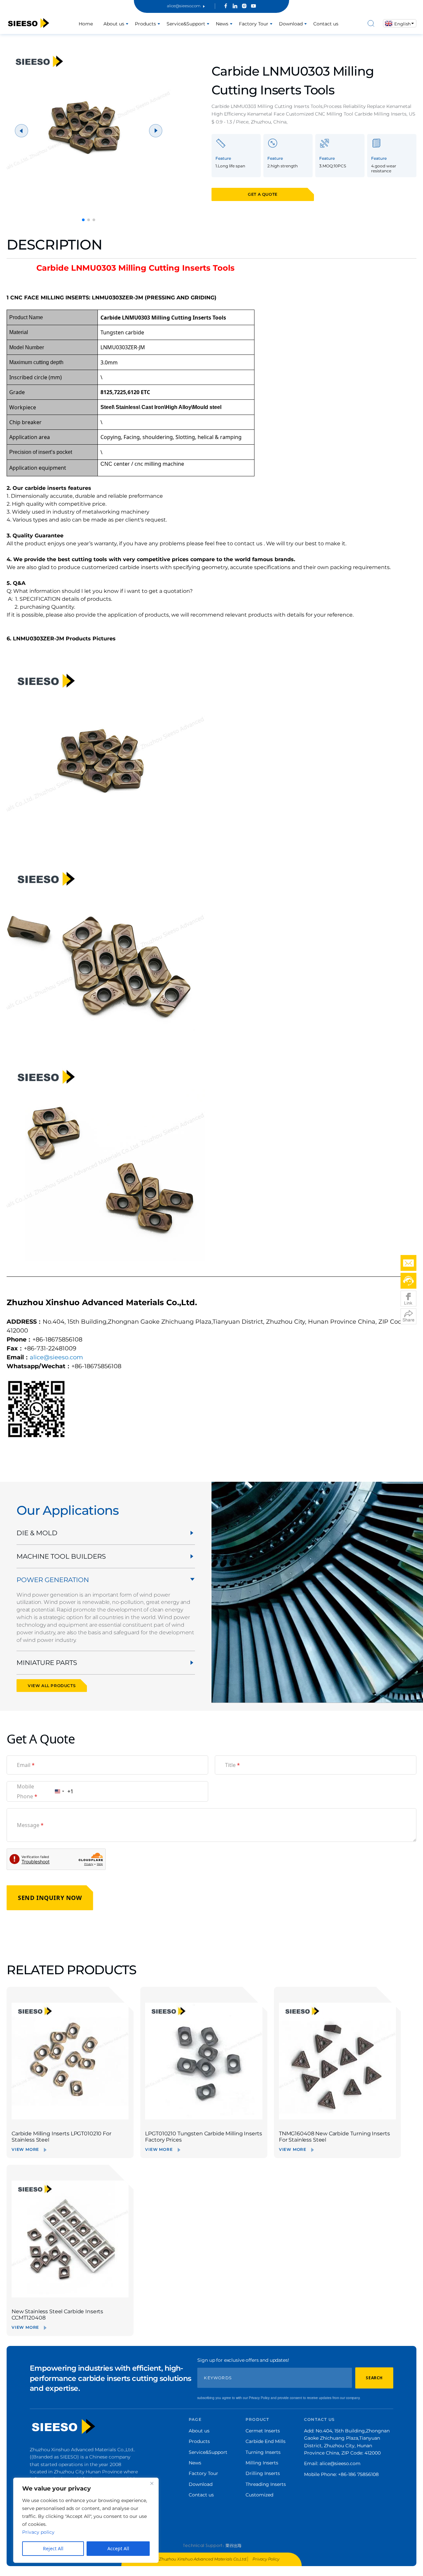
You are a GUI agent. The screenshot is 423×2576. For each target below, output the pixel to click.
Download (291, 24)
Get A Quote (263, 194)
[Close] (152, 2483)
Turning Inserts (263, 2452)
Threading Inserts (266, 2484)
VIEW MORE (25, 2149)
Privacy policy (38, 2532)
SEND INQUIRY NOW (50, 1898)
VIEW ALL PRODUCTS (52, 1686)
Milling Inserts (262, 2463)
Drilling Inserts (263, 2473)
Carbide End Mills (266, 2441)
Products (145, 24)
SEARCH (374, 2378)
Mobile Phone (27, 1791)
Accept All (118, 2548)
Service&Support (186, 24)
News (222, 24)
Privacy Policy (266, 2559)
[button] (83, 220)
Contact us (326, 24)
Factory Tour (254, 24)
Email (26, 1765)
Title (232, 1765)
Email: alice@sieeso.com (332, 2463)
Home (86, 24)
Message (30, 1825)
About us (114, 24)
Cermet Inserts (263, 2431)
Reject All (53, 2548)
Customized (259, 2495)
